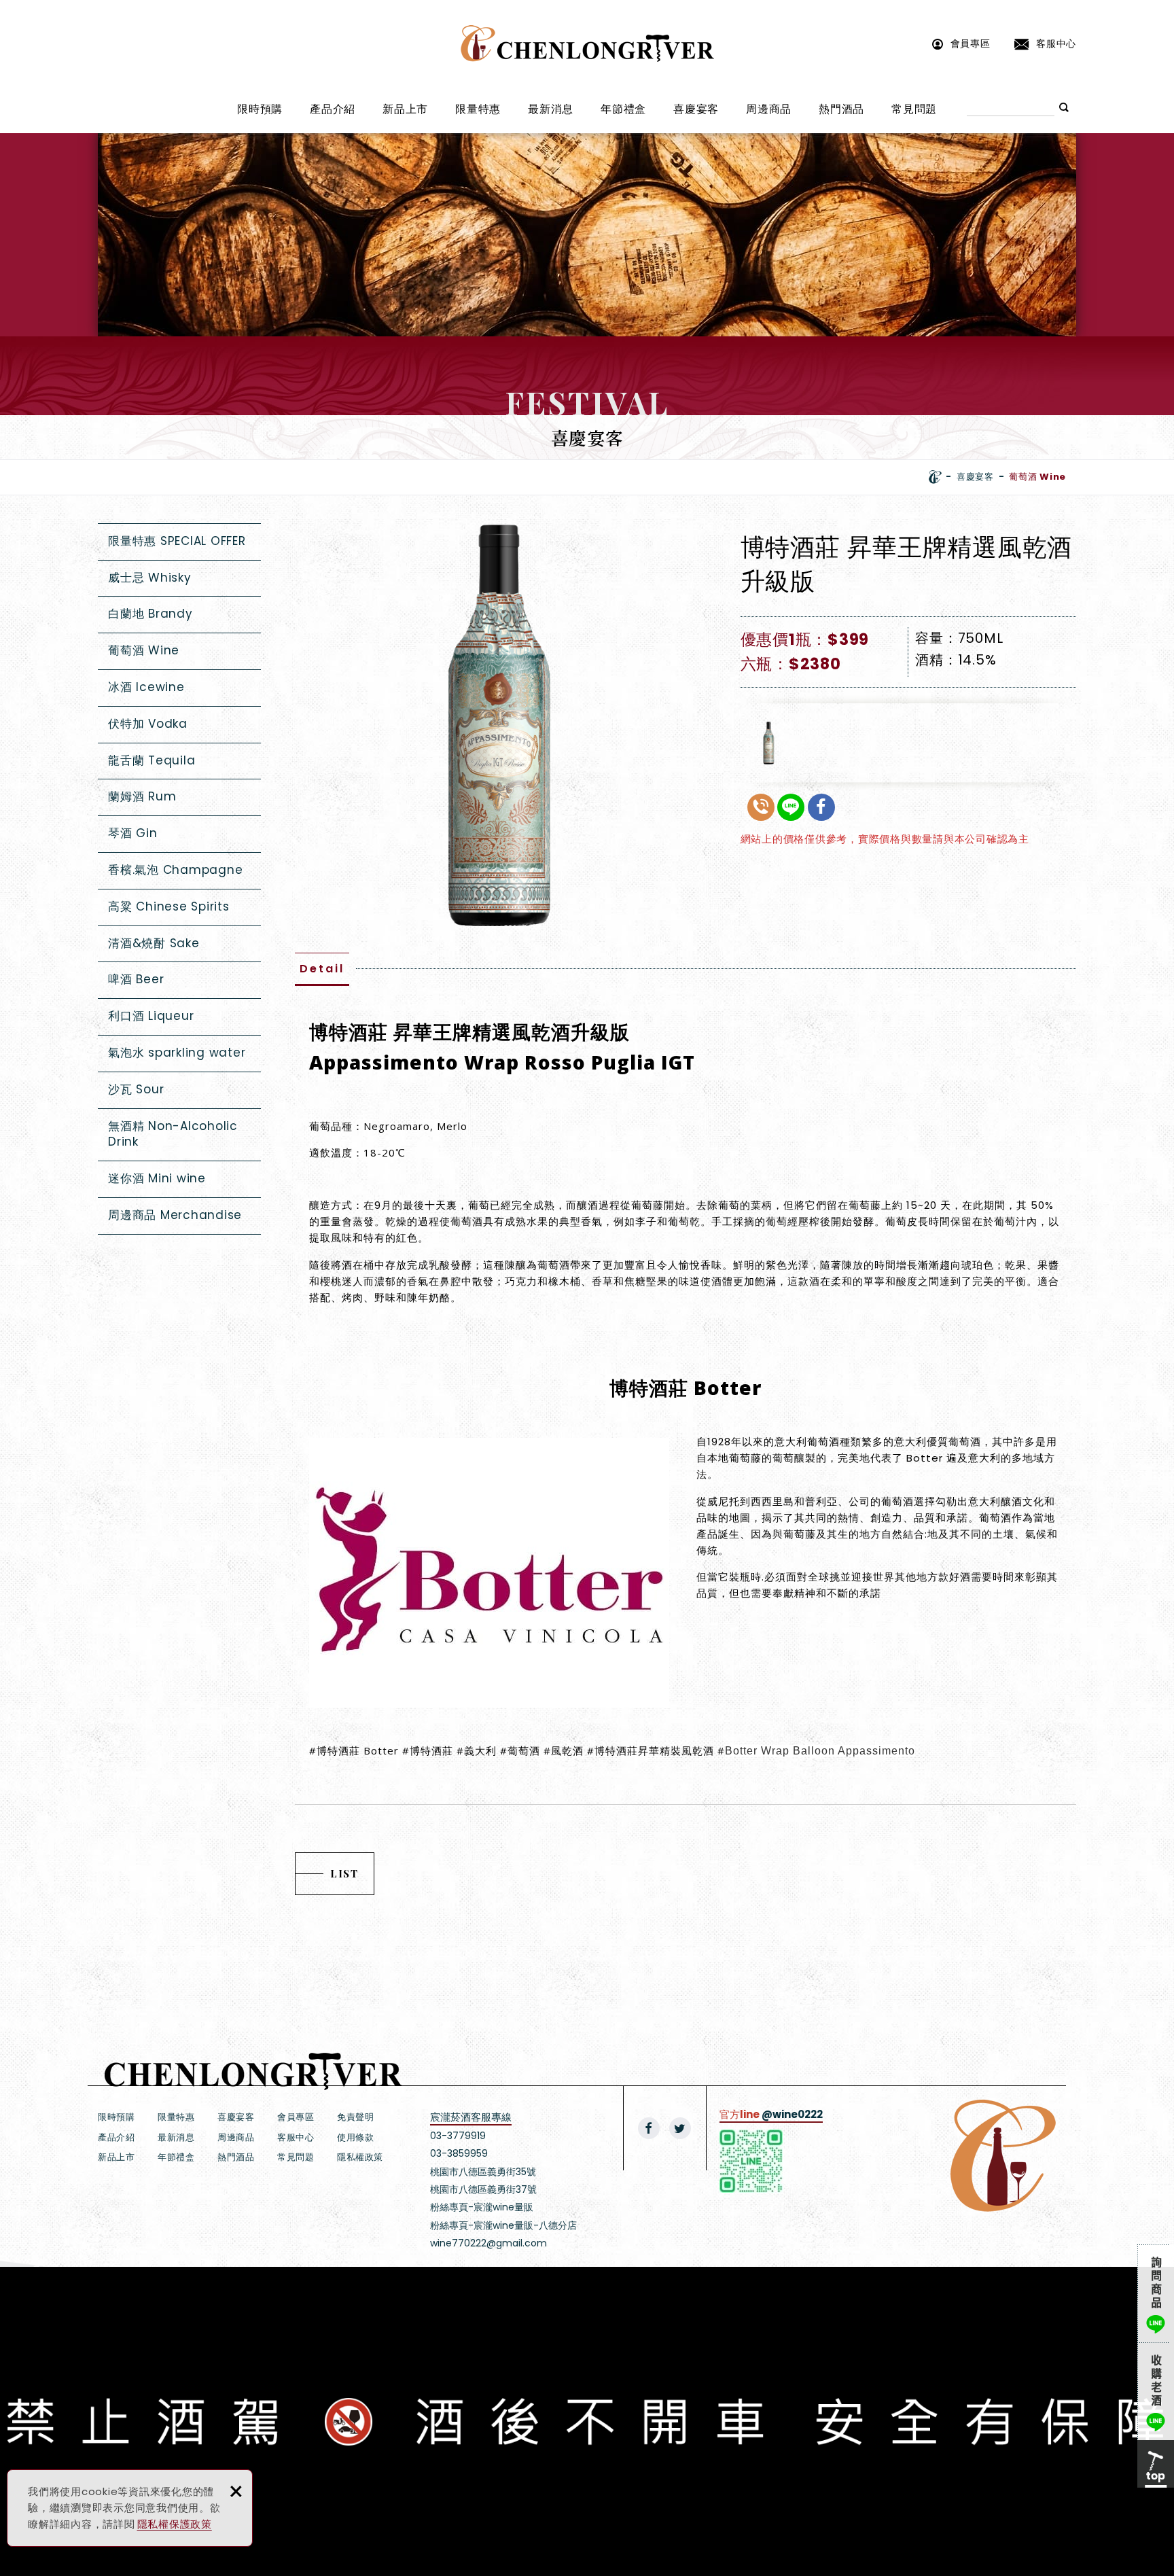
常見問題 (914, 109)
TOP (1156, 2464)
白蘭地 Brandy (150, 614)
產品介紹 (333, 109)
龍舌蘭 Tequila (152, 760)
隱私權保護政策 (175, 2524)
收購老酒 (1156, 2391)
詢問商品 (1156, 2293)
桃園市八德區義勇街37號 (483, 2189)
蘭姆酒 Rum (142, 796)
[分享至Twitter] (680, 2128)
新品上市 (405, 109)
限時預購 (260, 109)
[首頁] (935, 477)
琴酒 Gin (133, 833)
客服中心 (1056, 43)
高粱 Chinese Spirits (169, 906)
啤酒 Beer (136, 979)
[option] (497, 725)
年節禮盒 (623, 109)
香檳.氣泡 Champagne (175, 870)
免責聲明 (355, 2117)
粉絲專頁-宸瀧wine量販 (482, 2207)
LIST (344, 1873)
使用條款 (355, 2137)
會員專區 (971, 43)
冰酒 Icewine (146, 687)
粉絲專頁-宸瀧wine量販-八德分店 (503, 2225)
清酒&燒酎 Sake (154, 943)
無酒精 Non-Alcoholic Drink (173, 1134)
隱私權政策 (360, 2157)
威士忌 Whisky (150, 578)
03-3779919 (458, 2136)
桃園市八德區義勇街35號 (483, 2172)
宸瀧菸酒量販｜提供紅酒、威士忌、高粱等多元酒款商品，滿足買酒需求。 (587, 43)
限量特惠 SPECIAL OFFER (177, 541)
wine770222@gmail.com (488, 2243)
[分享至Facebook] (649, 2128)
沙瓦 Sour (136, 1089)
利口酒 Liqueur (151, 1016)
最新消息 (551, 109)
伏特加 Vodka (148, 724)
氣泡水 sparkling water (177, 1053)
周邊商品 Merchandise (175, 1215)
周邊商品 (769, 109)
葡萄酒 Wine (144, 650)
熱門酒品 (841, 109)
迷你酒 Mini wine (157, 1178)
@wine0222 (792, 2114)
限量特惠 (478, 109)
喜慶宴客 (696, 109)
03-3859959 (459, 2153)
